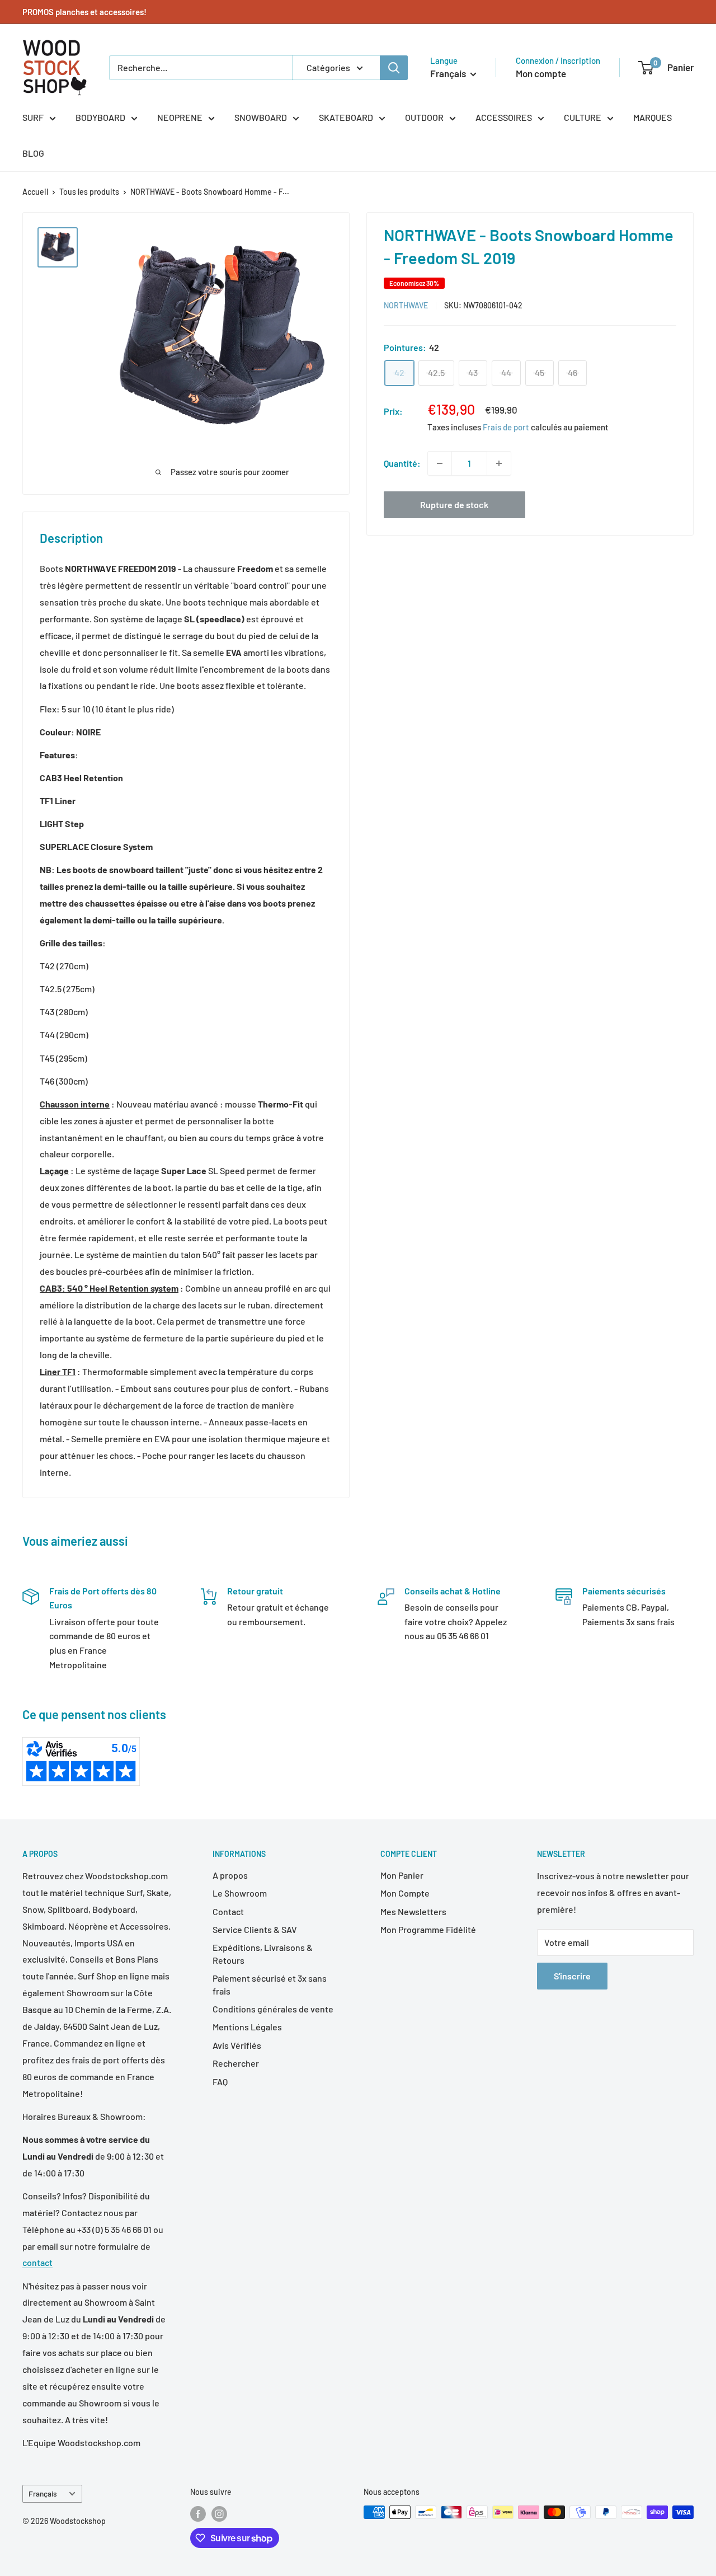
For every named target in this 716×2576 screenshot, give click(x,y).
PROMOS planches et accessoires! (84, 12)
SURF (33, 117)
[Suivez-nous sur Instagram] (219, 2513)
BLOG (33, 153)
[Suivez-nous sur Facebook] (198, 2513)
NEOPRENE (180, 117)
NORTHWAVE (406, 305)
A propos (230, 1875)
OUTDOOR (424, 117)
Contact (228, 1911)
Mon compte (541, 73)
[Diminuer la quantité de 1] (440, 463)
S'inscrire (572, 1976)
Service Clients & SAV (255, 1929)
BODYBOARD (100, 117)
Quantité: (402, 463)
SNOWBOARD (261, 117)
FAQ (220, 2082)
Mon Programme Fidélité (428, 1929)
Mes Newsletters (413, 1911)
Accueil (35, 192)
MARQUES (653, 117)
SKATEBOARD (346, 117)
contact (37, 2262)
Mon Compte (405, 1893)
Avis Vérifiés (237, 2045)
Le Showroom (240, 1893)
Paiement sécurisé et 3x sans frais (270, 1984)
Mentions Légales (247, 2027)
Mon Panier (402, 1875)
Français (43, 2493)
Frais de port (506, 428)
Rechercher (236, 2063)
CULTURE (583, 117)
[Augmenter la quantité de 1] (499, 463)
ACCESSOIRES (504, 117)
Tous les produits (89, 192)
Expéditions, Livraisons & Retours (263, 1953)
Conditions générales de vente (273, 2009)
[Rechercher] (394, 68)
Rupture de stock (454, 505)
